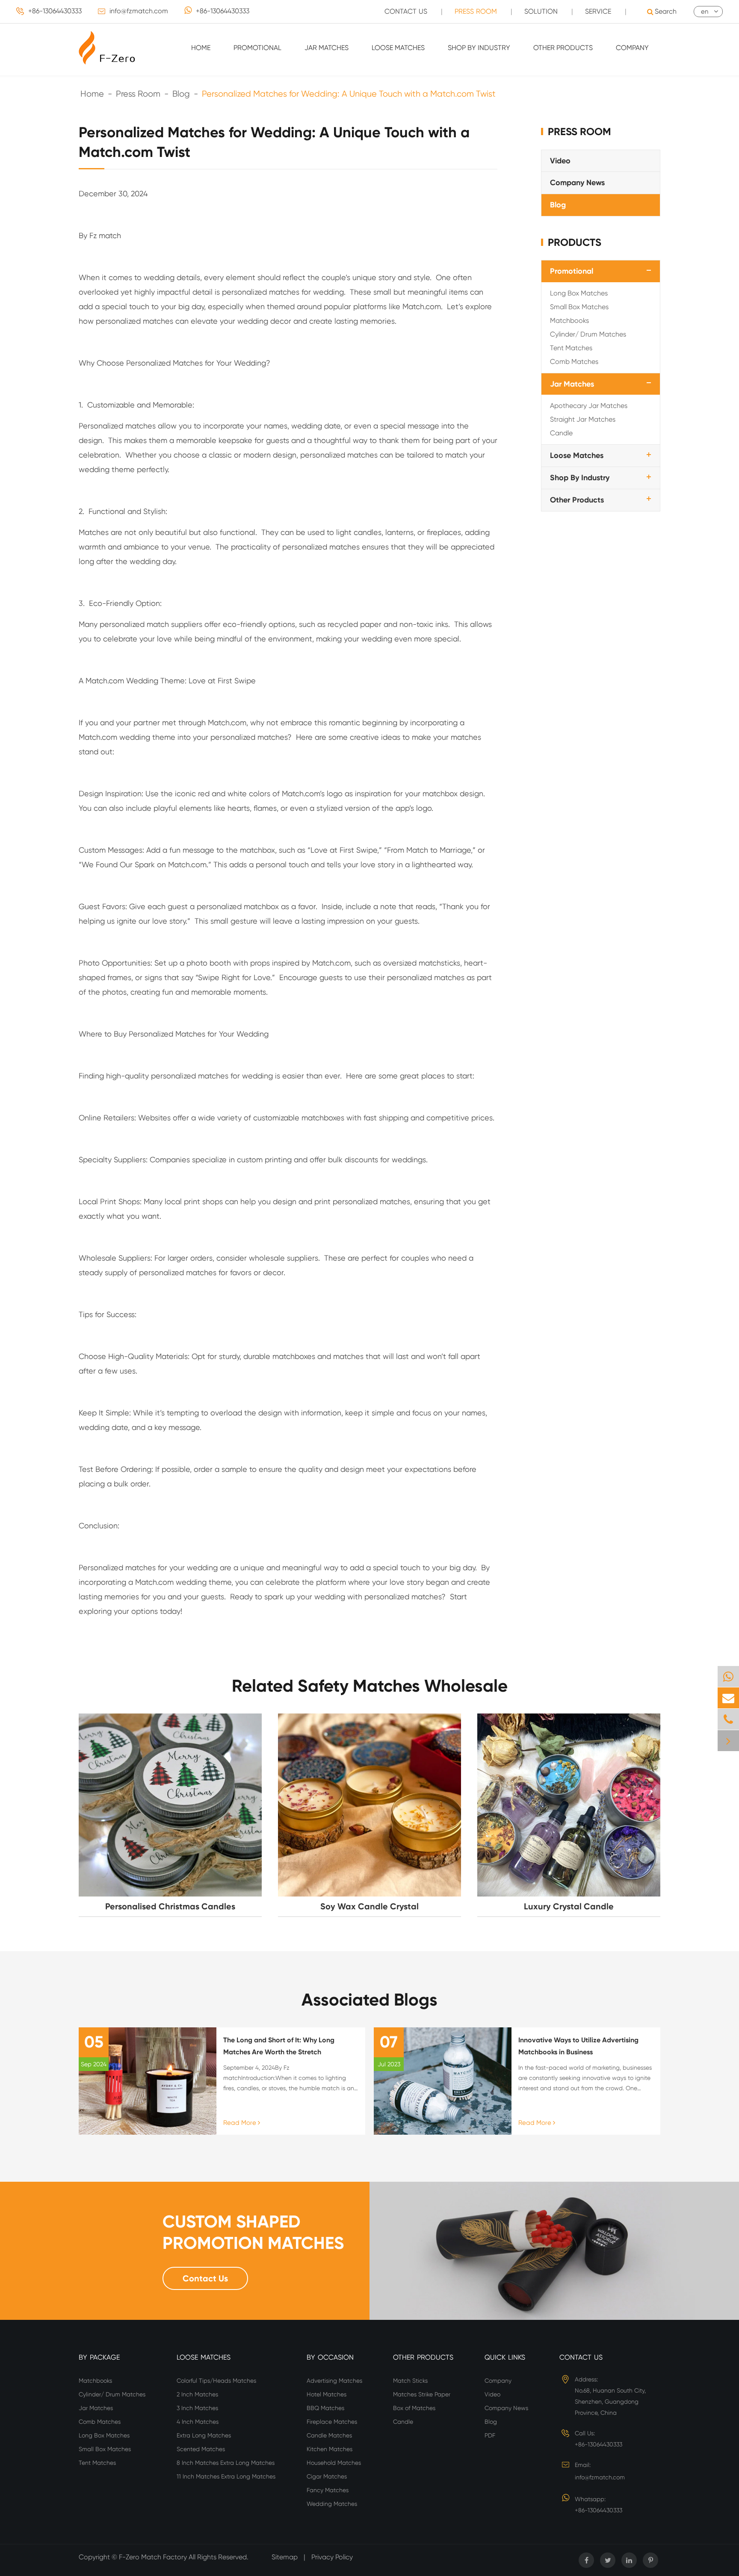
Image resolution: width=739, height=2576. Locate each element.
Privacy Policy (332, 2557)
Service (598, 11)
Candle (561, 433)
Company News (577, 183)
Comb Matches (574, 361)
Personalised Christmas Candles (170, 1906)
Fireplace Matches (332, 2422)
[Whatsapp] (728, 1676)
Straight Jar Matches (583, 419)
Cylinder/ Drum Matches (588, 334)
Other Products (563, 48)
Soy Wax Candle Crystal (369, 1906)
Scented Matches (201, 2449)
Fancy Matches (328, 2490)
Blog (181, 94)
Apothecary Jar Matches (589, 406)
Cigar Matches (327, 2476)
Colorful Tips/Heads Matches (216, 2381)
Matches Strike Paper (422, 2394)
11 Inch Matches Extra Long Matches (226, 2476)
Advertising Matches (334, 2381)
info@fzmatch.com (139, 11)
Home (201, 48)
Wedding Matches (332, 2504)
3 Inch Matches (197, 2408)
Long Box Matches (579, 293)
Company (632, 48)
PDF (490, 2435)
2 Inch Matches (197, 2394)
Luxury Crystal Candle (569, 1906)
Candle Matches (329, 2435)
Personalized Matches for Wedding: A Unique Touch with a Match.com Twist (349, 94)
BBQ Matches (325, 2408)
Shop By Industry (479, 48)
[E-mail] (728, 1698)
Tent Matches (571, 347)
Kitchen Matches (330, 2449)
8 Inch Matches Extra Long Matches (226, 2463)
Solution (541, 11)
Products (575, 242)
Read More (241, 2123)
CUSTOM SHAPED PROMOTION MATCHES (253, 2232)
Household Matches (334, 2463)
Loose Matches (398, 48)
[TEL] (728, 1719)
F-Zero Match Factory (154, 2557)
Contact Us (406, 11)
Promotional (257, 48)
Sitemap (285, 2557)
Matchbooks (569, 320)
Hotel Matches (327, 2394)
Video (560, 160)
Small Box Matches (579, 306)
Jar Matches (327, 48)
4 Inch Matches (198, 2422)
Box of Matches (414, 2408)
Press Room (476, 11)
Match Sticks (410, 2381)
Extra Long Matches (204, 2435)
